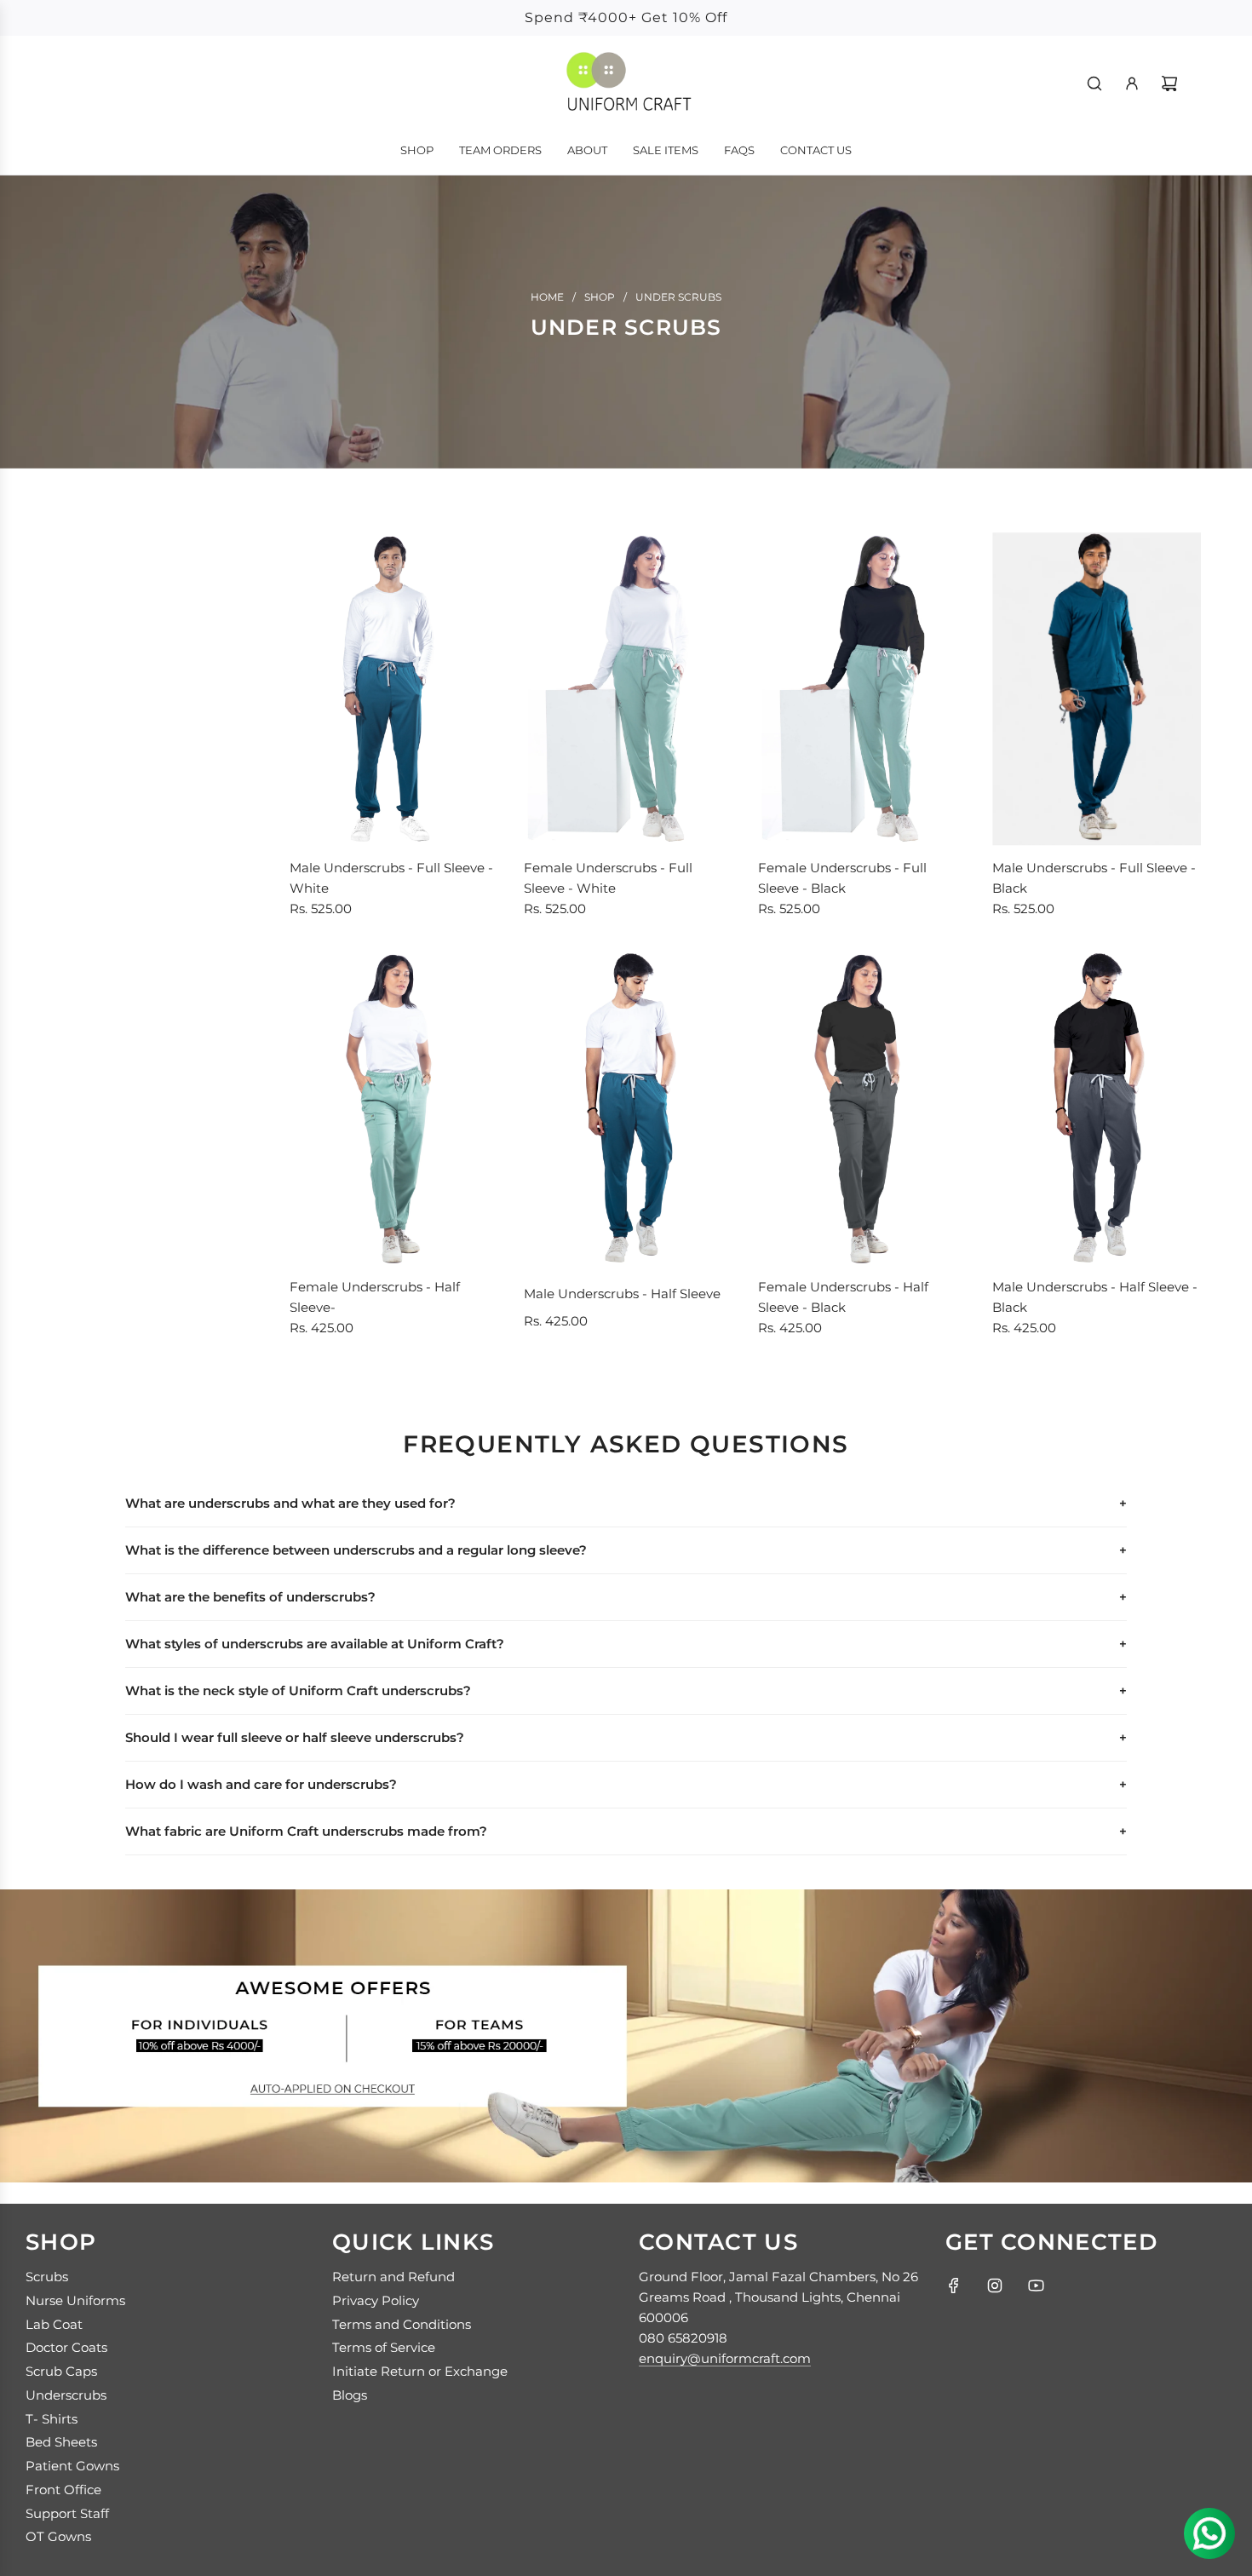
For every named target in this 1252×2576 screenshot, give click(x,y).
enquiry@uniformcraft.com (725, 2358)
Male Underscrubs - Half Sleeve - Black (1095, 1297)
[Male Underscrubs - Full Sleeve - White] (394, 689)
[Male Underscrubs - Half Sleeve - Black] (1097, 1108)
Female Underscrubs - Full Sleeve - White (608, 878)
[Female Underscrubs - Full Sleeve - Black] (862, 689)
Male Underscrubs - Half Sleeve (622, 1294)
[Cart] (1169, 83)
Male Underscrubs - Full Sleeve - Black (1094, 878)
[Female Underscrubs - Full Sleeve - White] (628, 689)
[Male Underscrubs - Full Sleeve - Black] (1097, 689)
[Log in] (1132, 83)
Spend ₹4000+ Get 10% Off (626, 17)
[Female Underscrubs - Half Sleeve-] (394, 1108)
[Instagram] (995, 2286)
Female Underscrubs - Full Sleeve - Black (842, 878)
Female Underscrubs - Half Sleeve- (375, 1297)
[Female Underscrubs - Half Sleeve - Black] (862, 1108)
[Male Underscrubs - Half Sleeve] (628, 1108)
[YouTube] (1036, 2286)
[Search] (1094, 83)
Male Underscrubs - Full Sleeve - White (391, 878)
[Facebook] (954, 2286)
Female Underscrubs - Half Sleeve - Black (843, 1297)
